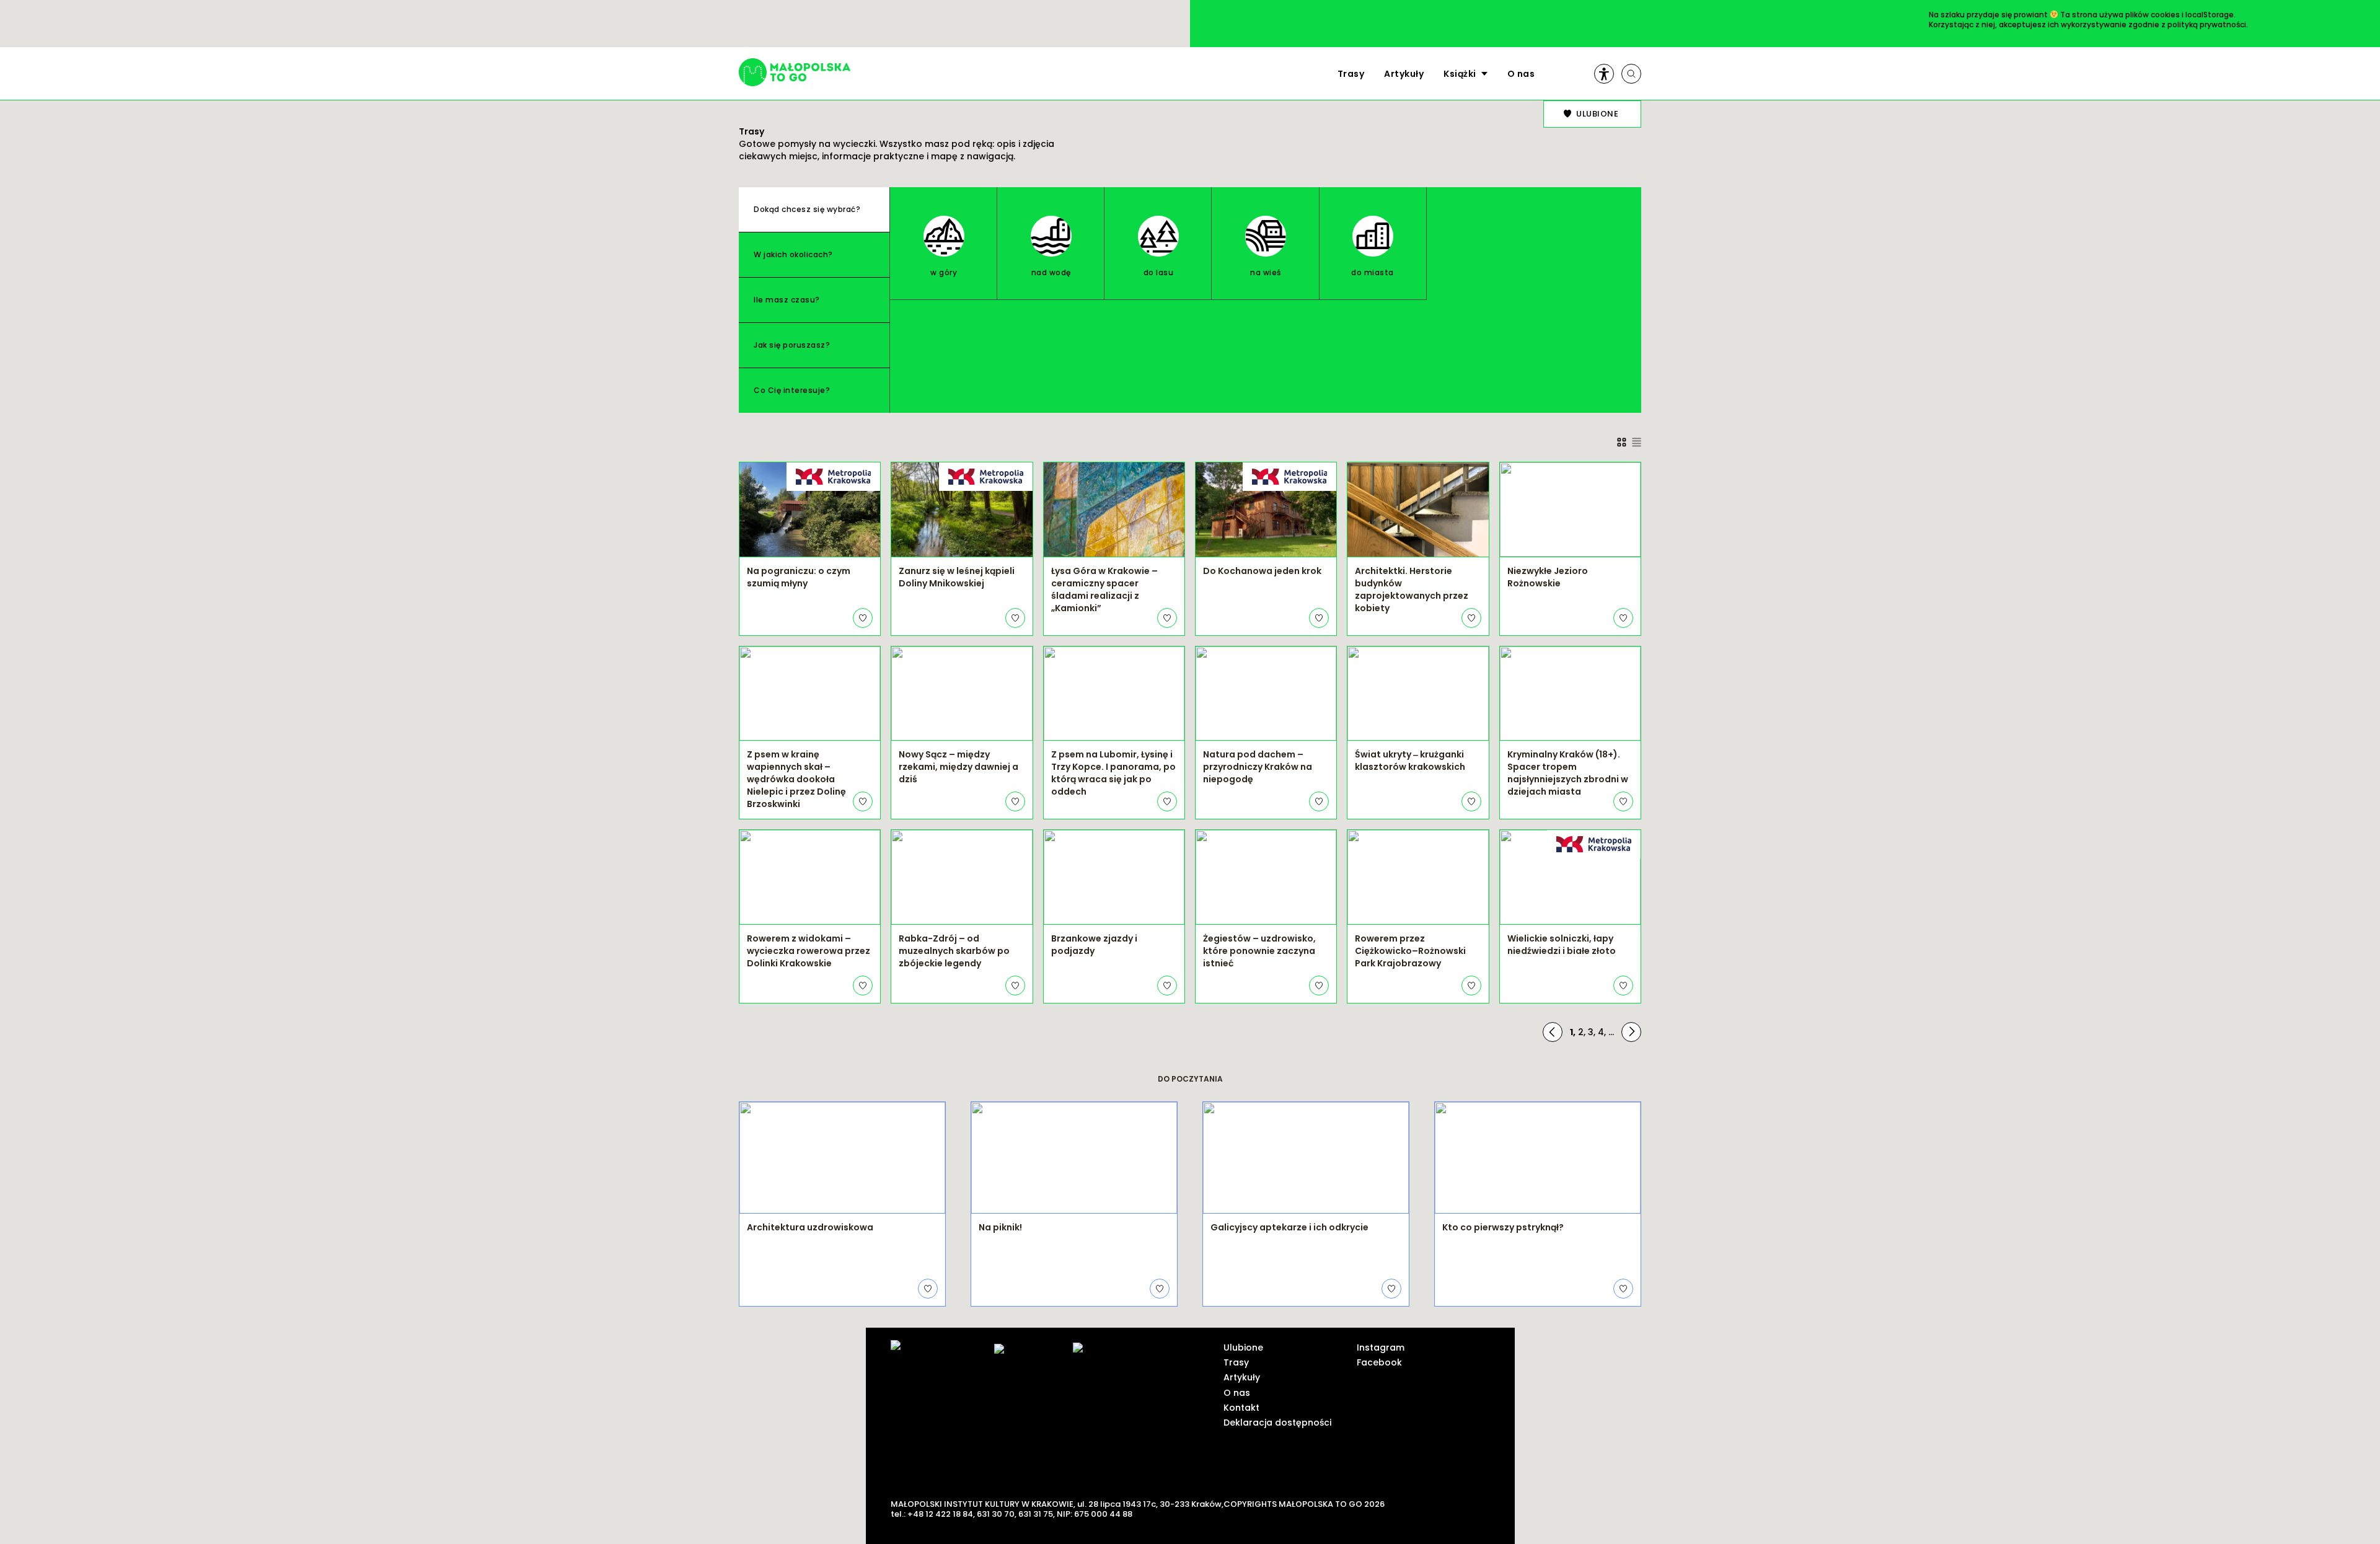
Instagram (1381, 1348)
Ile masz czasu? (787, 300)
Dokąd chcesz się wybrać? (807, 209)
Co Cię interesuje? (792, 390)
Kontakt (1241, 1408)
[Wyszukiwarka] (1631, 74)
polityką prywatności (2207, 24)
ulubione (1597, 114)
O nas (1521, 74)
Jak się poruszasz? (792, 345)
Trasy (1351, 74)
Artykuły (1404, 74)
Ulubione (1243, 1348)
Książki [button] (1460, 74)
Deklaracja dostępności (1277, 1423)
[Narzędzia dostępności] (1604, 74)
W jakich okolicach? (793, 254)
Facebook (1379, 1362)
